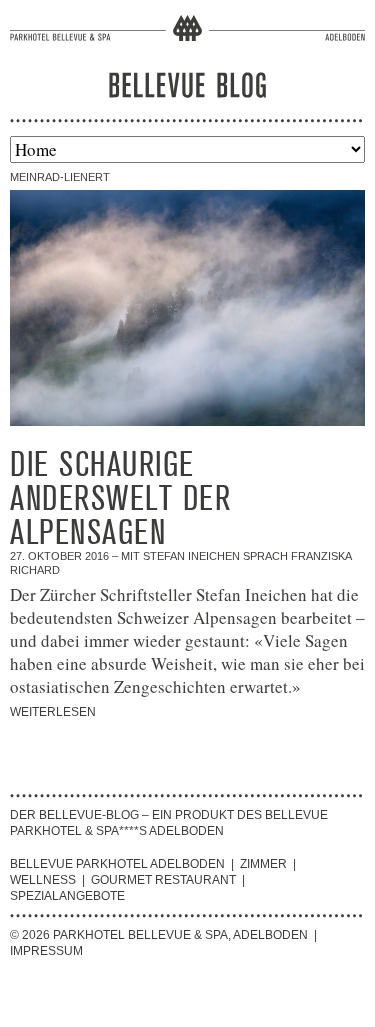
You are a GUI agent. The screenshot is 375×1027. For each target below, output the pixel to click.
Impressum (46, 951)
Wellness (43, 880)
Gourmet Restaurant (163, 880)
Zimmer (263, 864)
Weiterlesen (53, 712)
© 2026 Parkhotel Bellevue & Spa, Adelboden (159, 935)
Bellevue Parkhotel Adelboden (117, 864)
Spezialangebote (67, 896)
